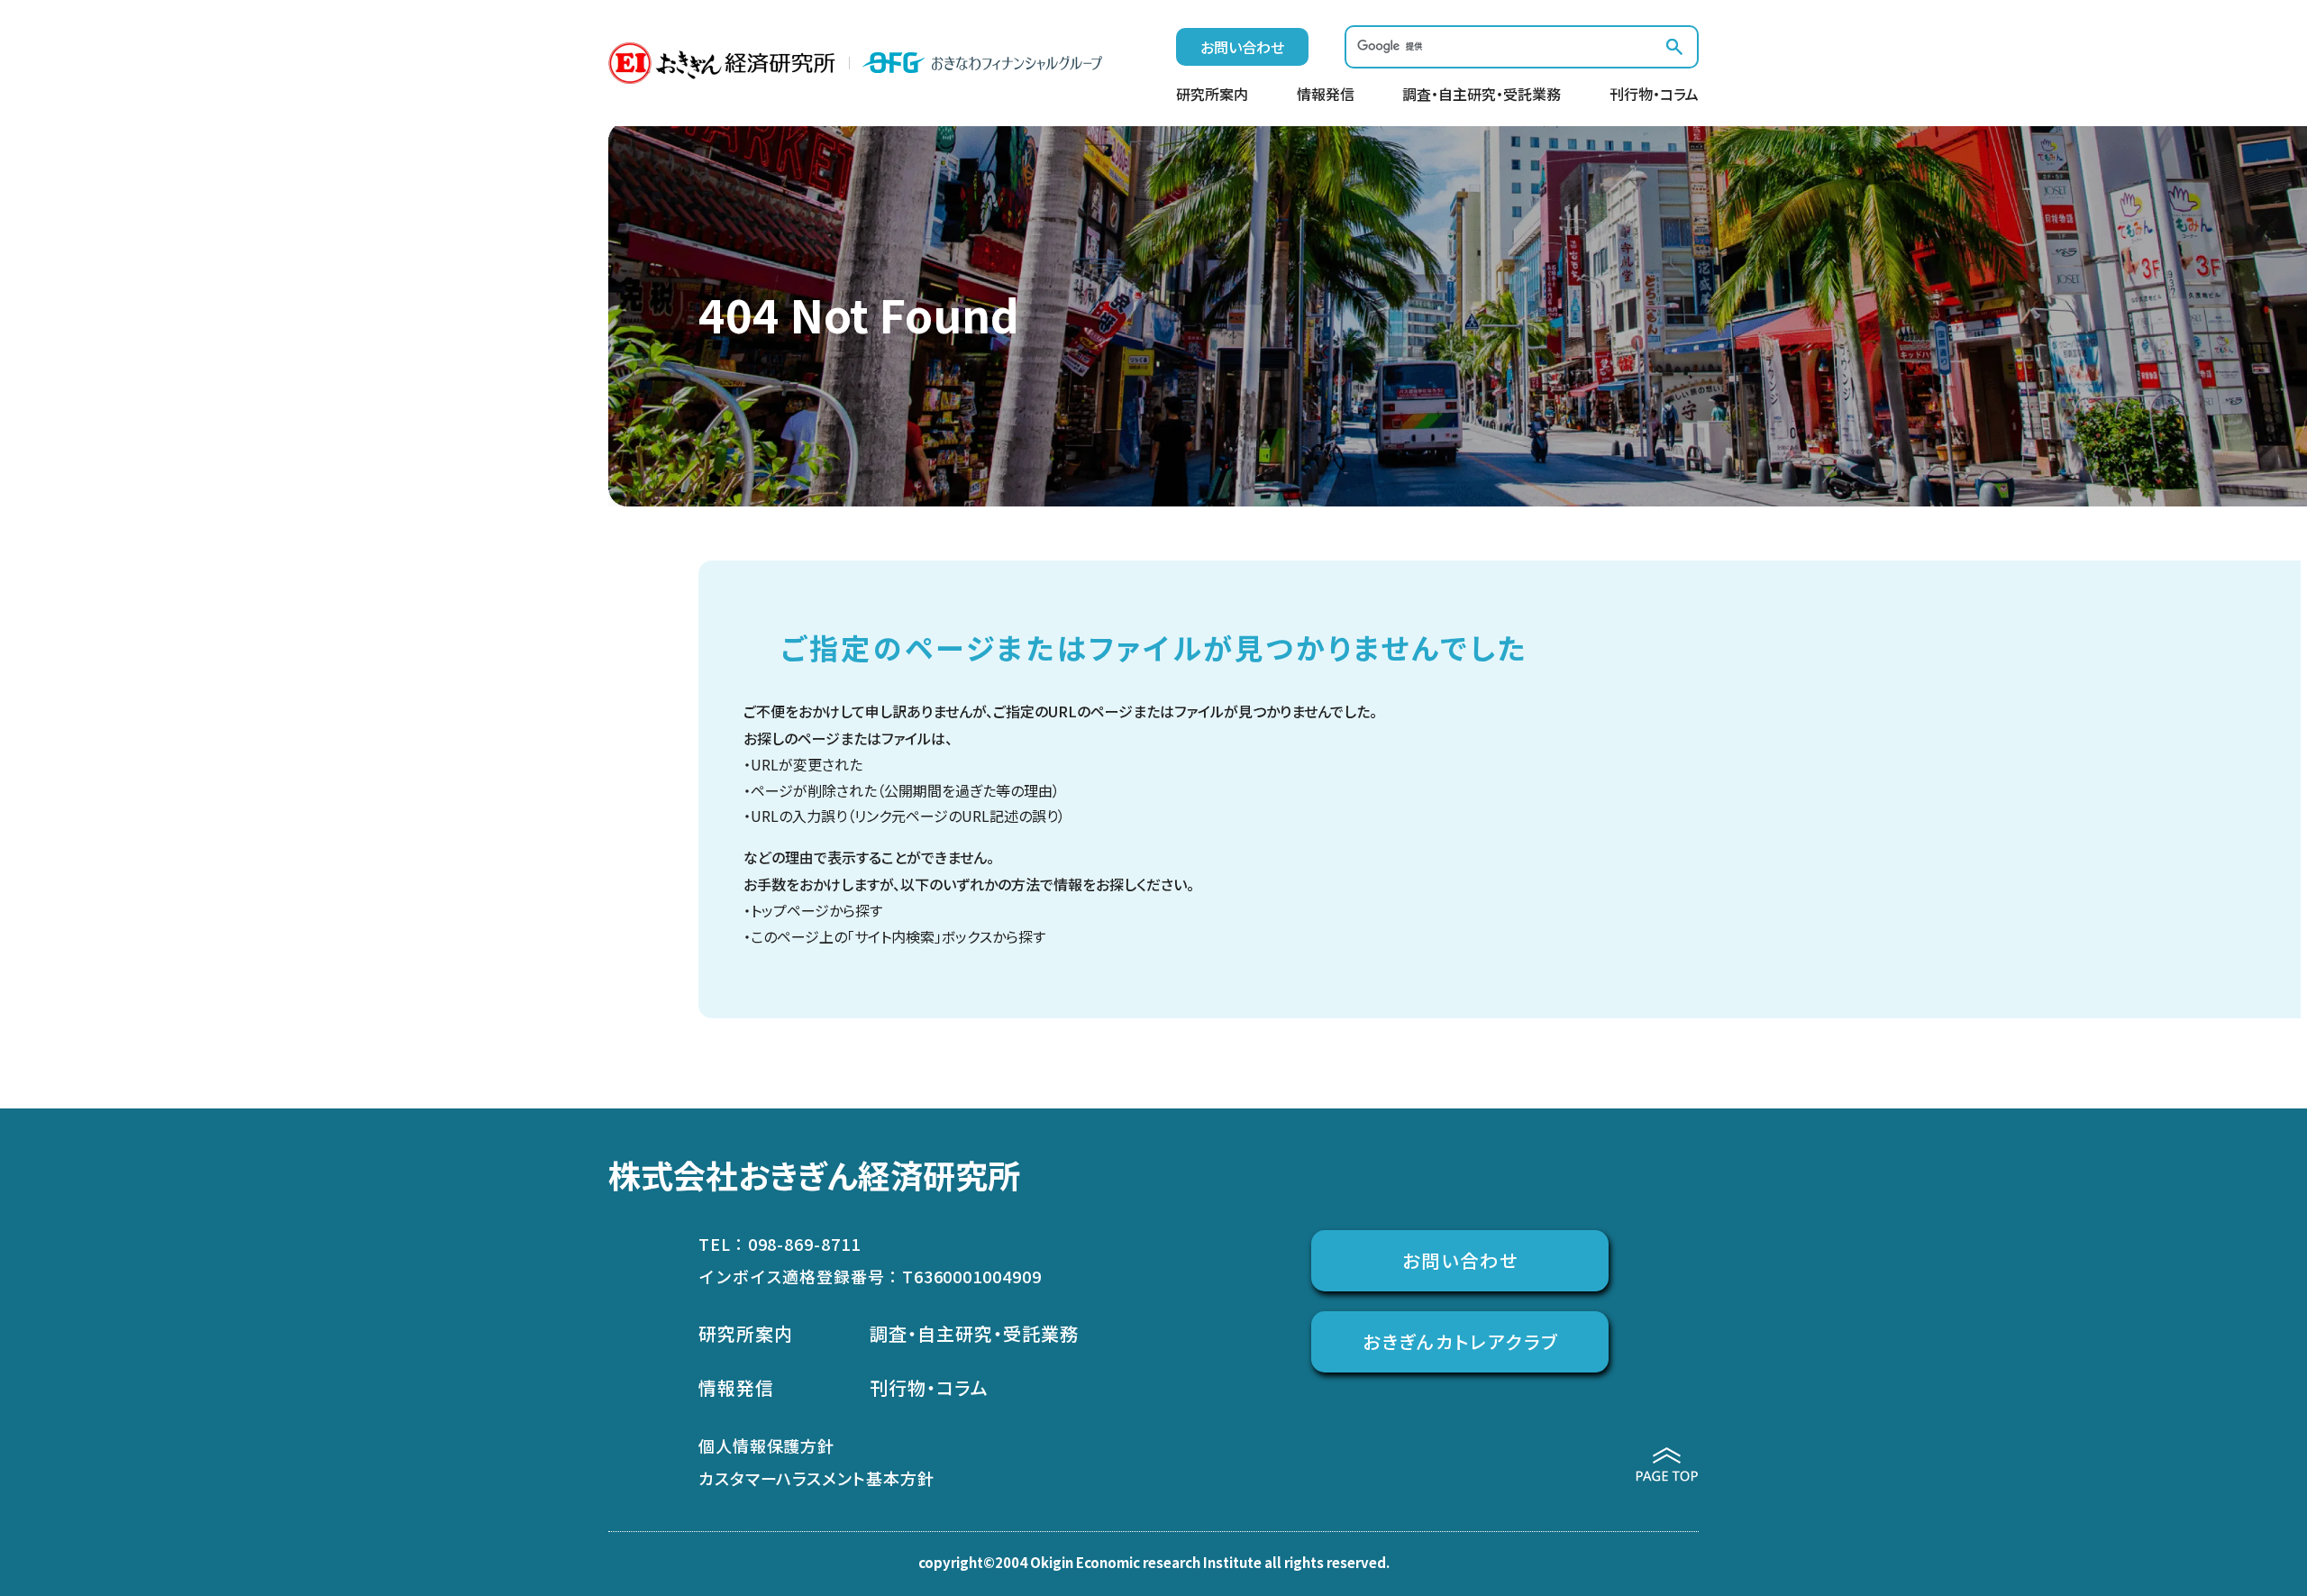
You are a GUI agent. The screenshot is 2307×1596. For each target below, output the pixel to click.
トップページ (790, 910)
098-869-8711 (804, 1244)
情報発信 (1326, 96)
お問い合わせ (1242, 47)
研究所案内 (1212, 96)
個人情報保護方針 (766, 1446)
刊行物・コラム (1654, 96)
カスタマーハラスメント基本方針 (816, 1478)
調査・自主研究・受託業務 (1482, 96)
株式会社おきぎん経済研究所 (814, 1174)
